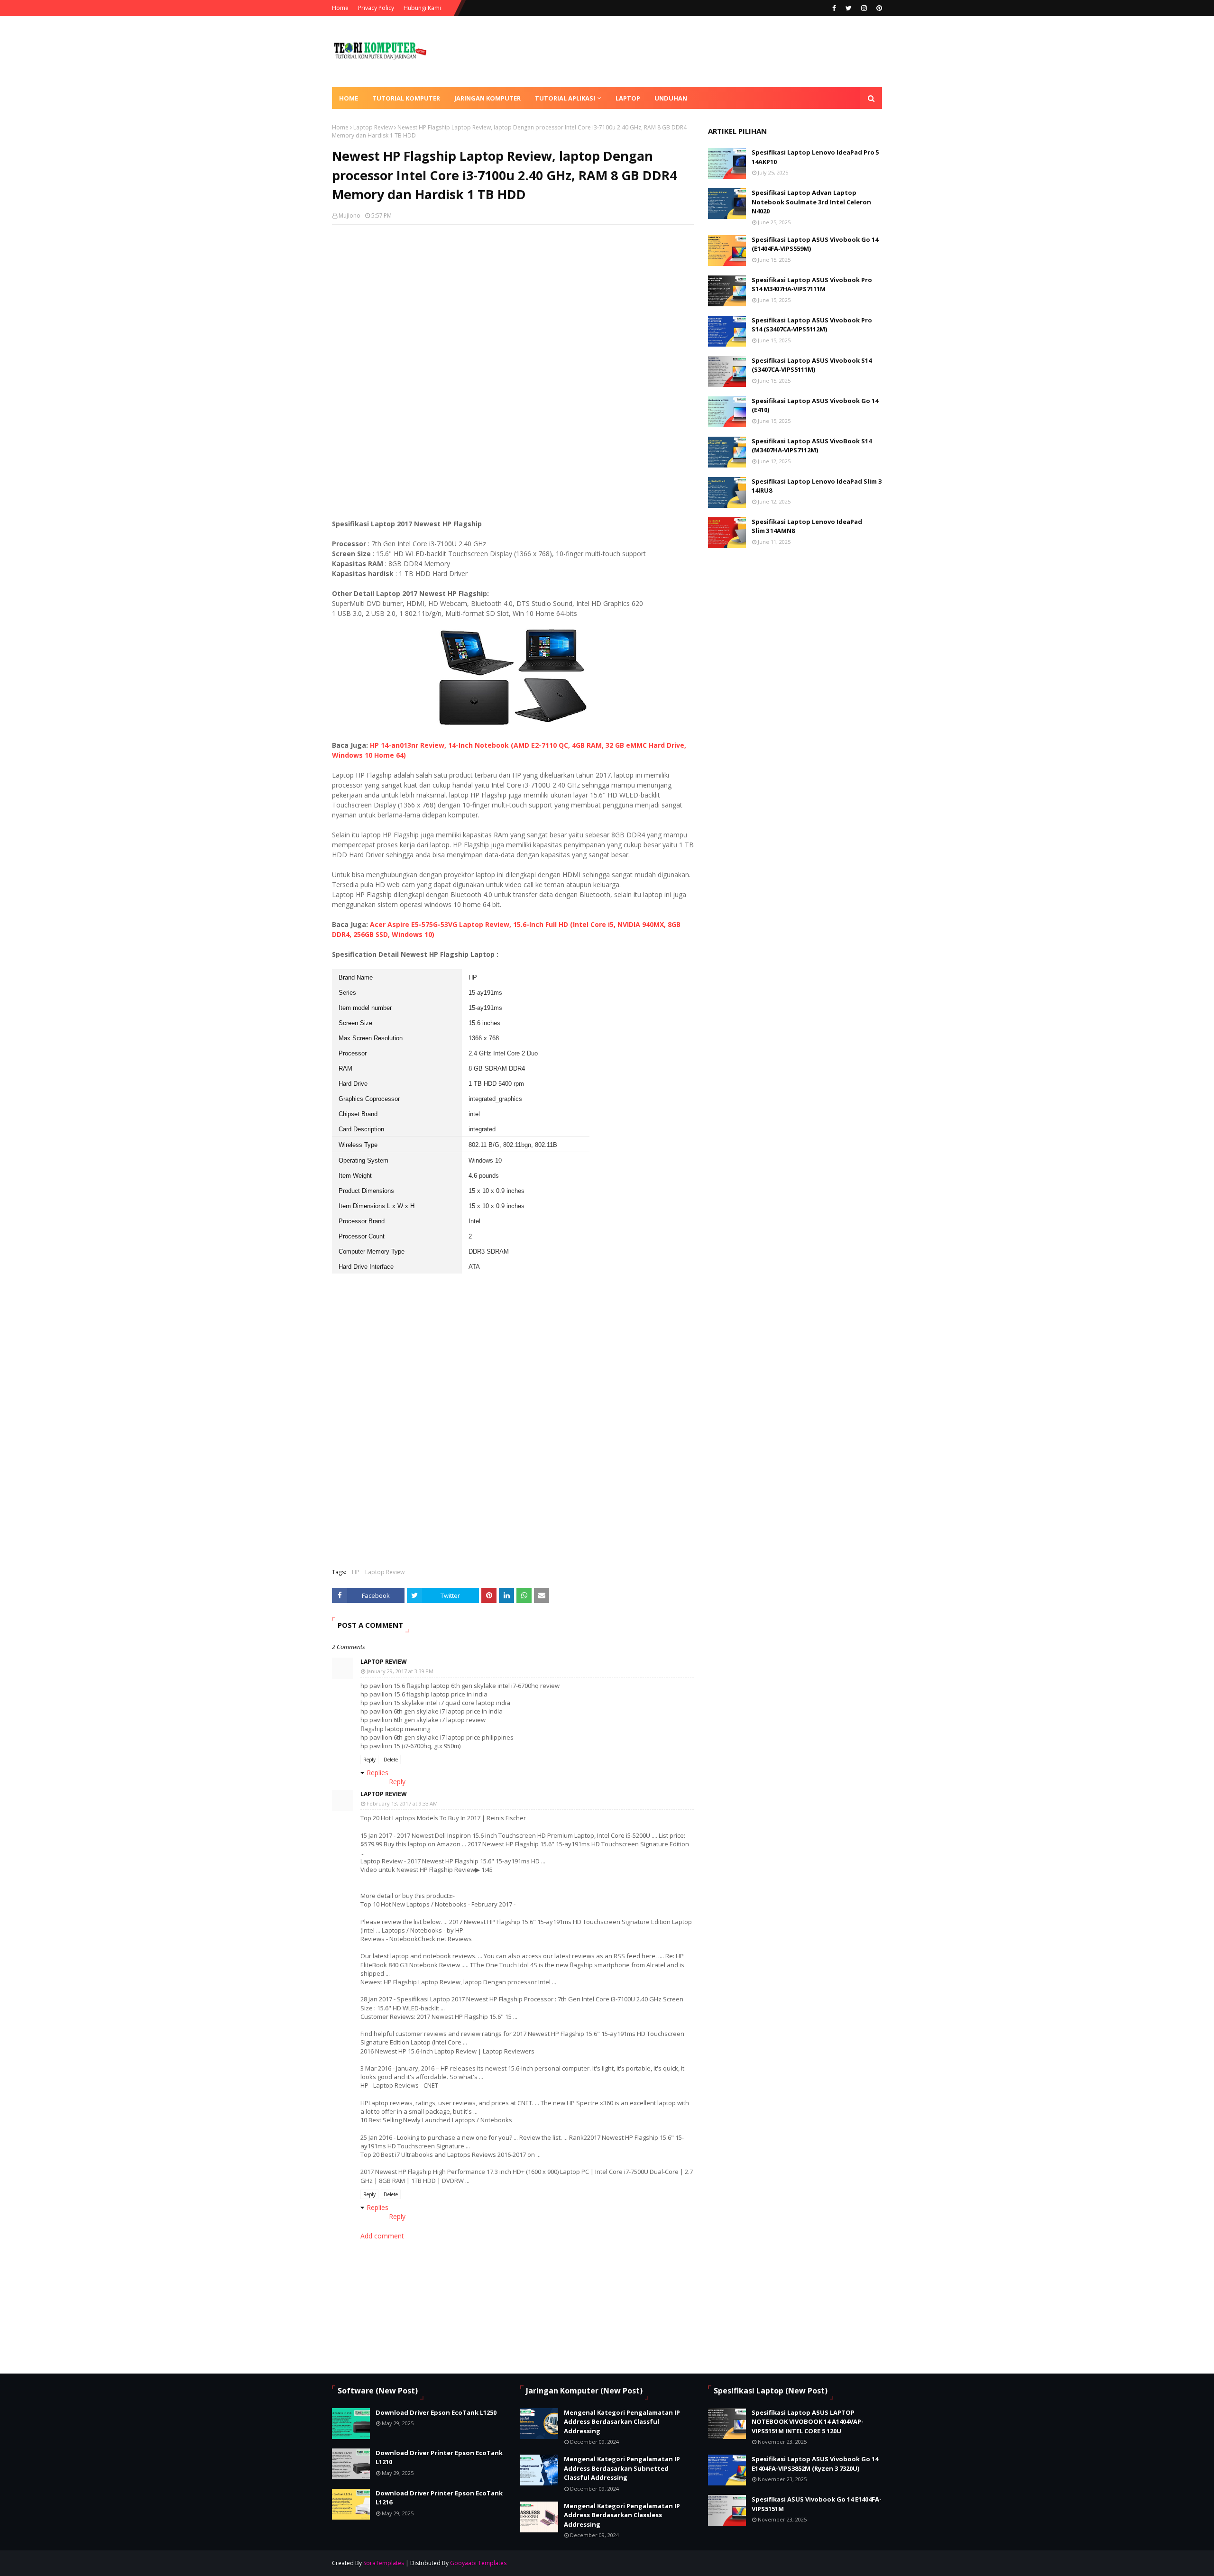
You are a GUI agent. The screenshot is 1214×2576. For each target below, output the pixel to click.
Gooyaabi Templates (478, 2563)
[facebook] (834, 8)
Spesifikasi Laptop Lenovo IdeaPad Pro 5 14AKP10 (815, 157)
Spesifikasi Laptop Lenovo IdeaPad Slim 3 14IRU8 (817, 486)
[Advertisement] (513, 301)
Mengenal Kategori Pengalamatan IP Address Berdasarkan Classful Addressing (622, 2422)
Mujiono (349, 215)
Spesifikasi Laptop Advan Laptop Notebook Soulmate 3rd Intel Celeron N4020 (811, 202)
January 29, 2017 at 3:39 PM (400, 1671)
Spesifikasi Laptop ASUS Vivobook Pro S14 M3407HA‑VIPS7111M (812, 284)
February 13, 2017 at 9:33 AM (402, 1803)
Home (340, 8)
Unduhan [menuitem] (671, 98)
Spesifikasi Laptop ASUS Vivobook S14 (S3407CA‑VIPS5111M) (812, 365)
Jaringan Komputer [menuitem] (487, 98)
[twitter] (849, 8)
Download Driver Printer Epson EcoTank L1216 (439, 2498)
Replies (377, 1773)
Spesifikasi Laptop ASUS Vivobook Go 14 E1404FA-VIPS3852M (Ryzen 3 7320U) (815, 2464)
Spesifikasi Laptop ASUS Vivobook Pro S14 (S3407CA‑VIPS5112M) (812, 325)
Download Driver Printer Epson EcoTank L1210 (439, 2457)
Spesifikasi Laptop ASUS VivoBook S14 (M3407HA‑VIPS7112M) (812, 446)
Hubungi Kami (422, 8)
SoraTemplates (384, 2563)
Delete (391, 1760)
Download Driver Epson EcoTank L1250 (436, 2412)
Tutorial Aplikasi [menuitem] (565, 98)
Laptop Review (373, 127)
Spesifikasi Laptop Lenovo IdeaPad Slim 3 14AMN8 (807, 526)
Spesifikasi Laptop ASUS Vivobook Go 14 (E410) (815, 405)
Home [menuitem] (349, 98)
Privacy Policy (376, 8)
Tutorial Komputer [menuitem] (406, 98)
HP (356, 1572)
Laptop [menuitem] (628, 98)
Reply (369, 1760)
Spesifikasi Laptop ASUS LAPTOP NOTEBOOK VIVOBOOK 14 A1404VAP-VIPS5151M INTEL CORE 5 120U (808, 2422)
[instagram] (864, 8)
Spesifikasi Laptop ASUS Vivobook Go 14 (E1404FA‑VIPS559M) (815, 244)
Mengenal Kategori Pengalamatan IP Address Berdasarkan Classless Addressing (622, 2515)
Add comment (382, 2236)
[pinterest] (878, 8)
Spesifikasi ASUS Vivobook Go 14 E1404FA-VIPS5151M (817, 2504)
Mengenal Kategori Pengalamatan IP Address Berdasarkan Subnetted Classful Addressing (622, 2468)
